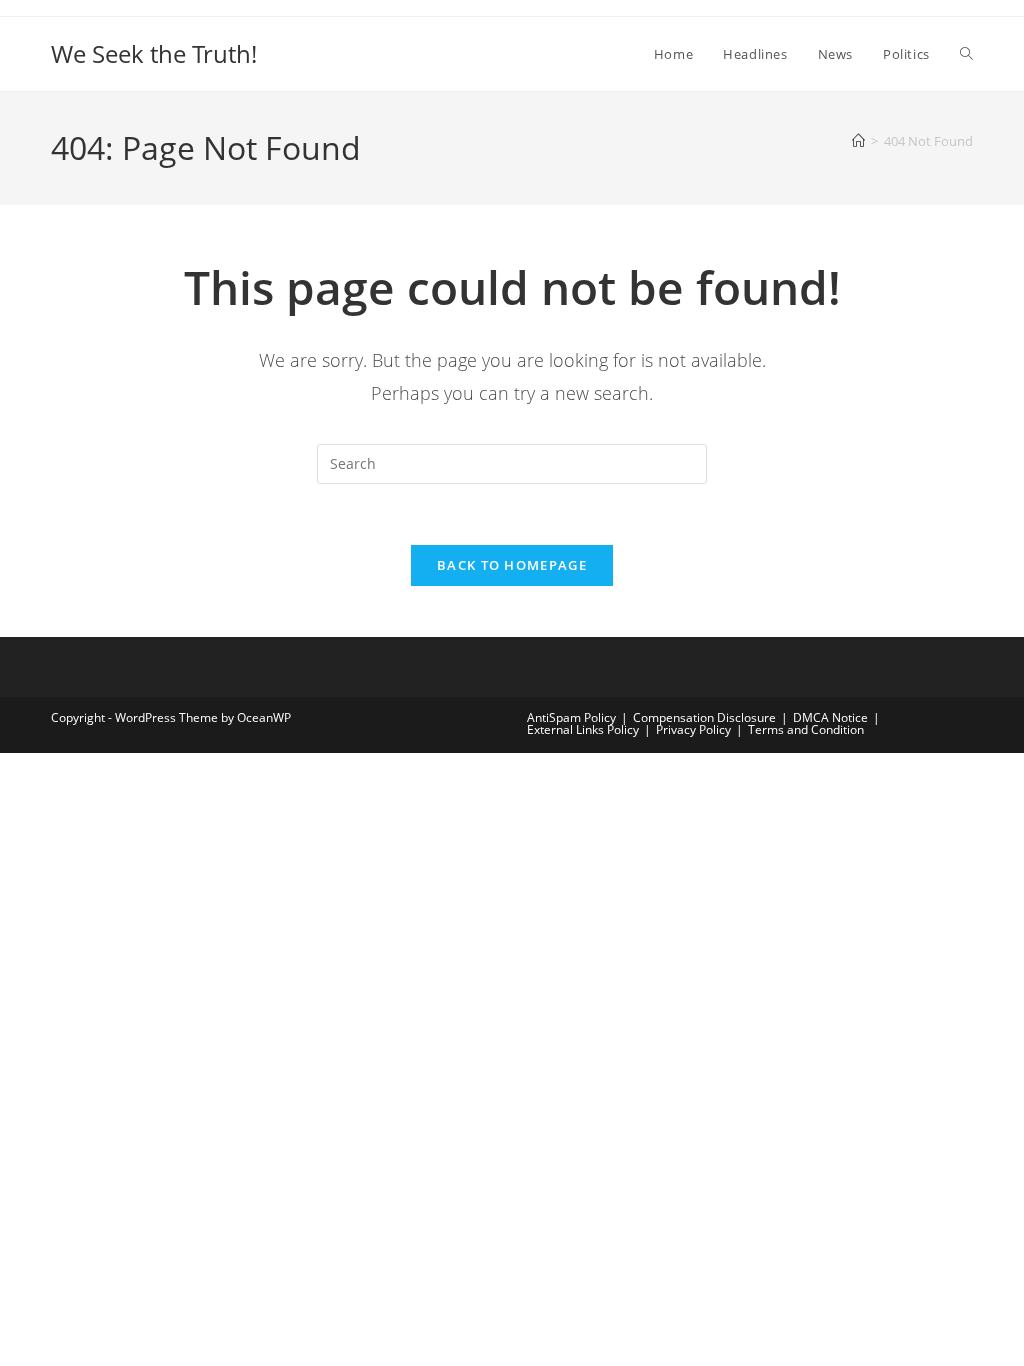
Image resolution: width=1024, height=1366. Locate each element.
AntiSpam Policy (571, 717)
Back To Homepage (512, 565)
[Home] (858, 141)
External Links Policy (583, 729)
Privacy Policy (693, 729)
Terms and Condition (806, 729)
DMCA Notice (830, 717)
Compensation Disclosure (704, 717)
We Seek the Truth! (154, 53)
